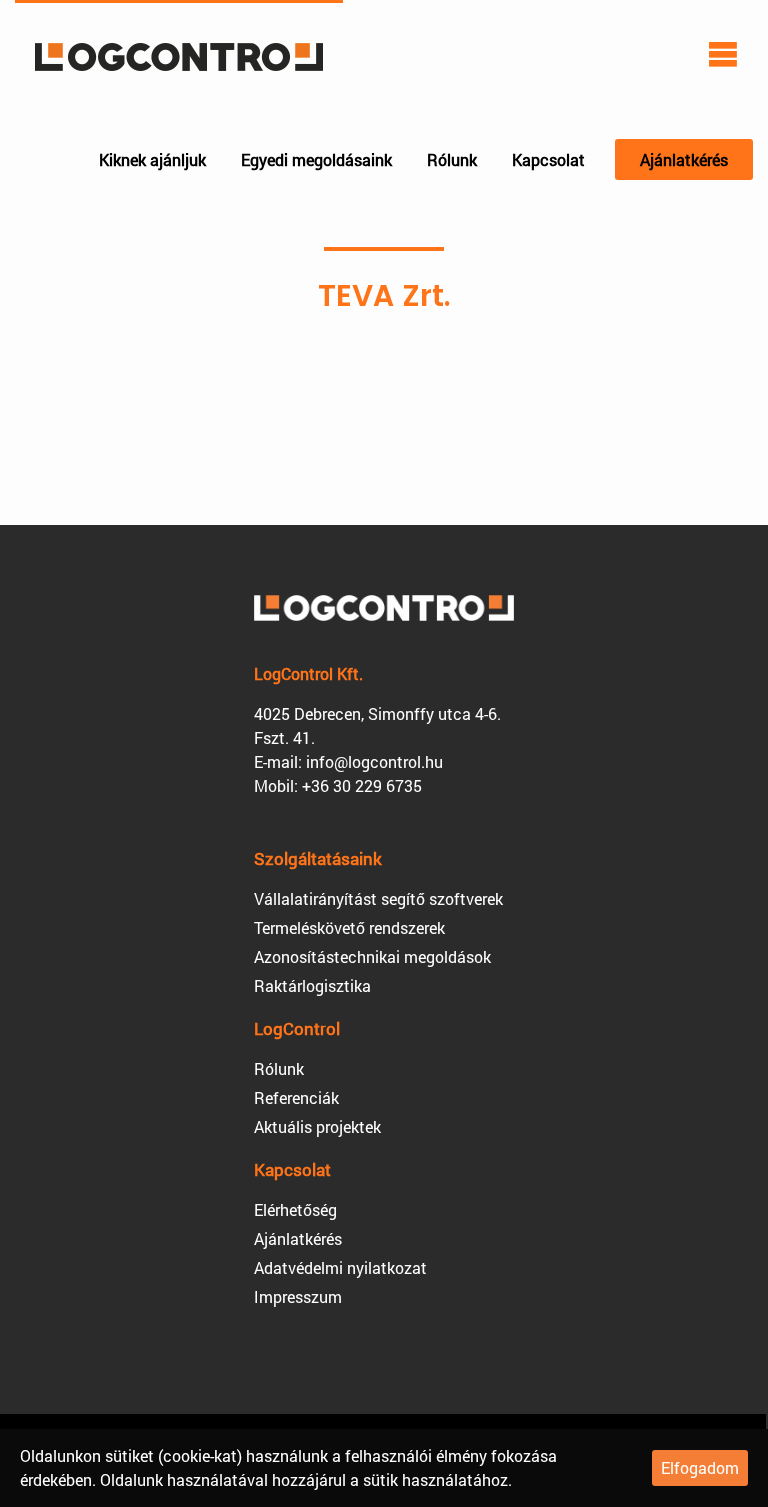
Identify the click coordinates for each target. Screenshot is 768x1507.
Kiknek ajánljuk (152, 159)
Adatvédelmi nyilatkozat (340, 1267)
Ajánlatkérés (684, 159)
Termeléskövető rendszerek (349, 927)
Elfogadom (700, 1467)
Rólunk (452, 159)
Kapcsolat (548, 159)
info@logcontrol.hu (374, 761)
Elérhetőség (295, 1209)
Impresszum (298, 1296)
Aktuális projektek (317, 1126)
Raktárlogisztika (312, 985)
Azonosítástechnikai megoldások (372, 956)
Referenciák (296, 1097)
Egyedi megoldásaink (316, 159)
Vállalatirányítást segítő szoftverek (378, 898)
